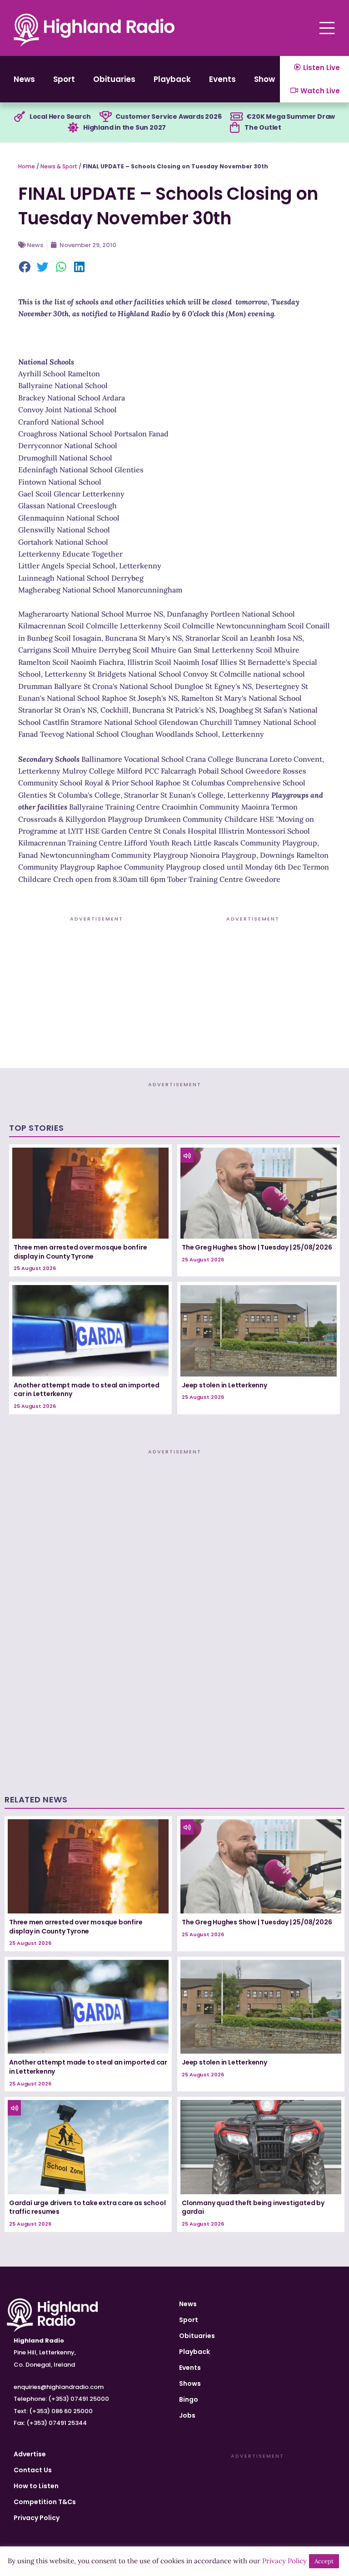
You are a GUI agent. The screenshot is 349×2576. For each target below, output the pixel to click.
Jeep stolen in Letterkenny (224, 1385)
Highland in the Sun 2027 (125, 127)
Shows (267, 79)
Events (222, 79)
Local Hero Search (60, 116)
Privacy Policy (37, 2518)
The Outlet (263, 127)
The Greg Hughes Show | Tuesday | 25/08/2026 (257, 1247)
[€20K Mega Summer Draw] (236, 117)
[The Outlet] (234, 128)
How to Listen (36, 2486)
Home (27, 166)
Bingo (189, 2399)
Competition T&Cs (45, 2502)
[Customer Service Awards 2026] (105, 117)
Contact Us (33, 2470)
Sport (64, 79)
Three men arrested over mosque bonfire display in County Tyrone (80, 1252)
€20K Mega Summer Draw (291, 116)
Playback (172, 79)
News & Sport (59, 166)
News (24, 79)
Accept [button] (324, 2561)
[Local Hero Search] (20, 117)
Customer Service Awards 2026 (168, 116)
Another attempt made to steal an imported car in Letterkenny (87, 1390)
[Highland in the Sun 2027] (73, 128)
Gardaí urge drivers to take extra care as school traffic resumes (87, 2207)
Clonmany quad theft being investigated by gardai (253, 2207)
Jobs (187, 2415)
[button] (25, 268)
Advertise (30, 2454)
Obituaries (114, 79)
